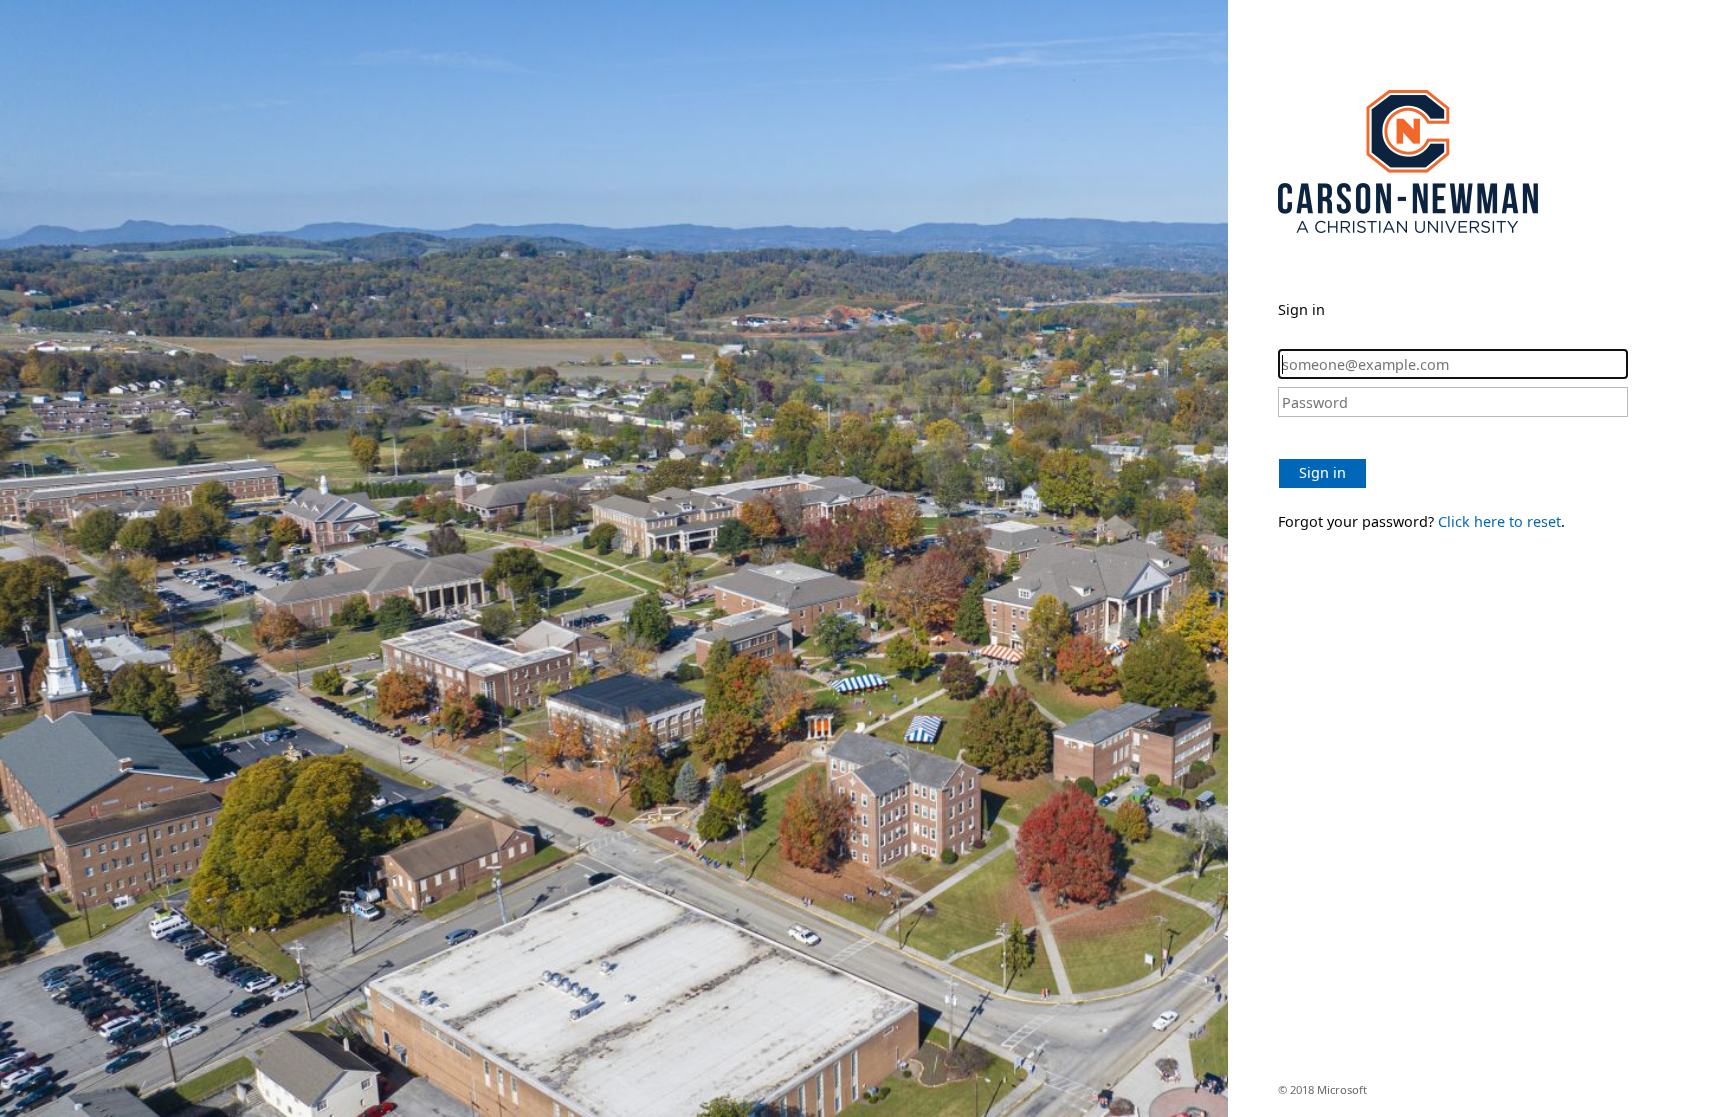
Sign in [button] (1322, 472)
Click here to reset (1499, 521)
